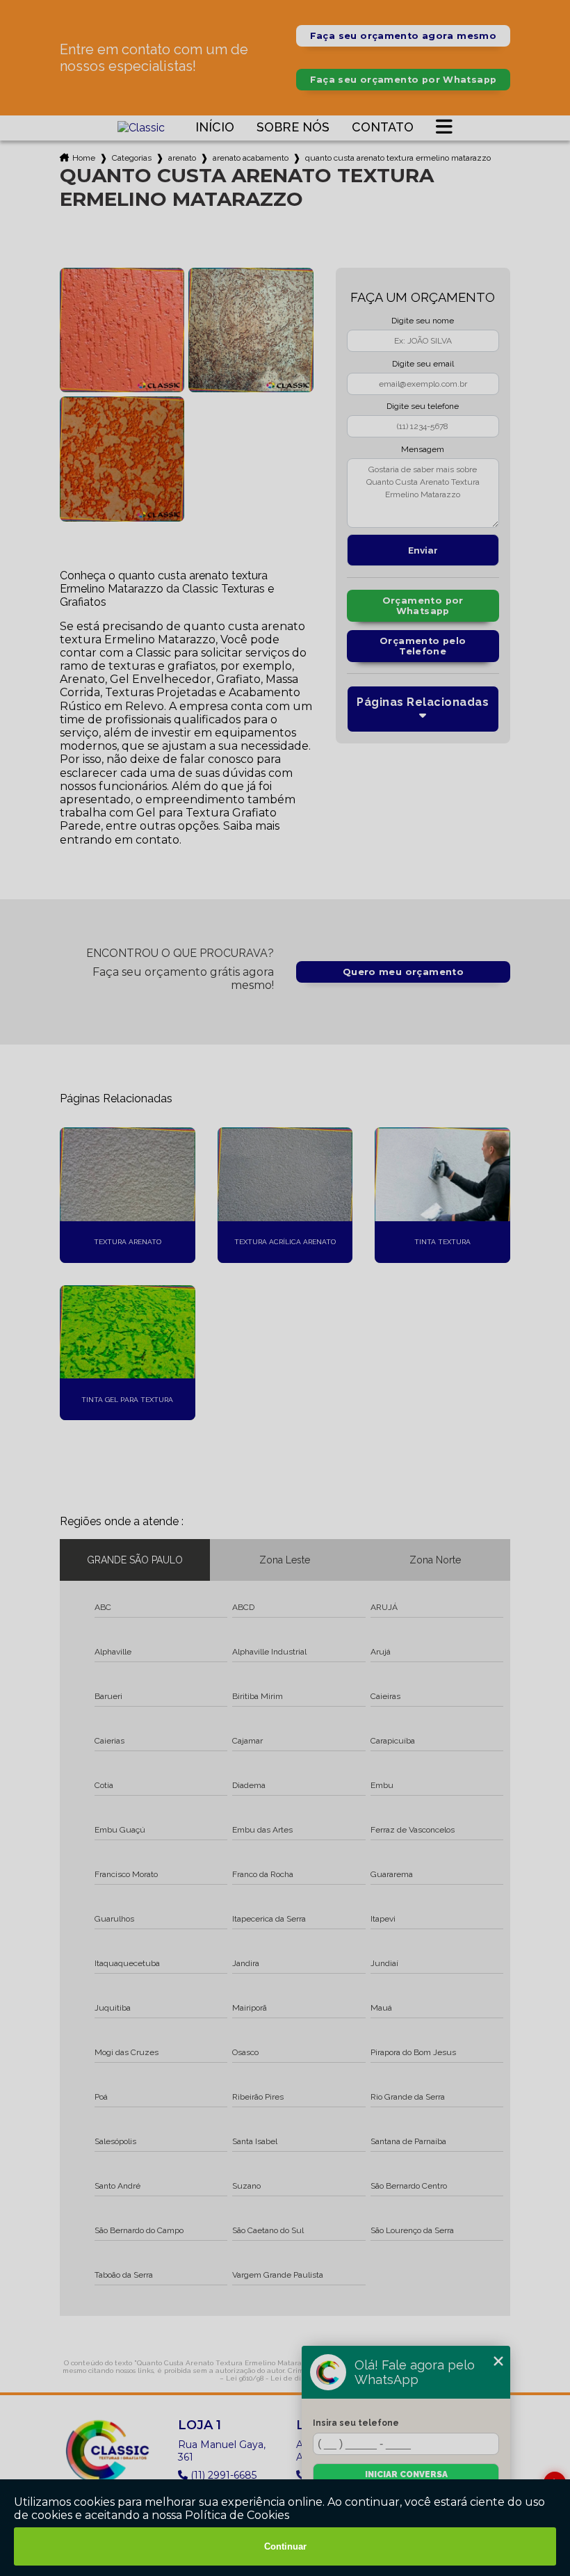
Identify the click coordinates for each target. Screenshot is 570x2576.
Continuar (285, 2546)
